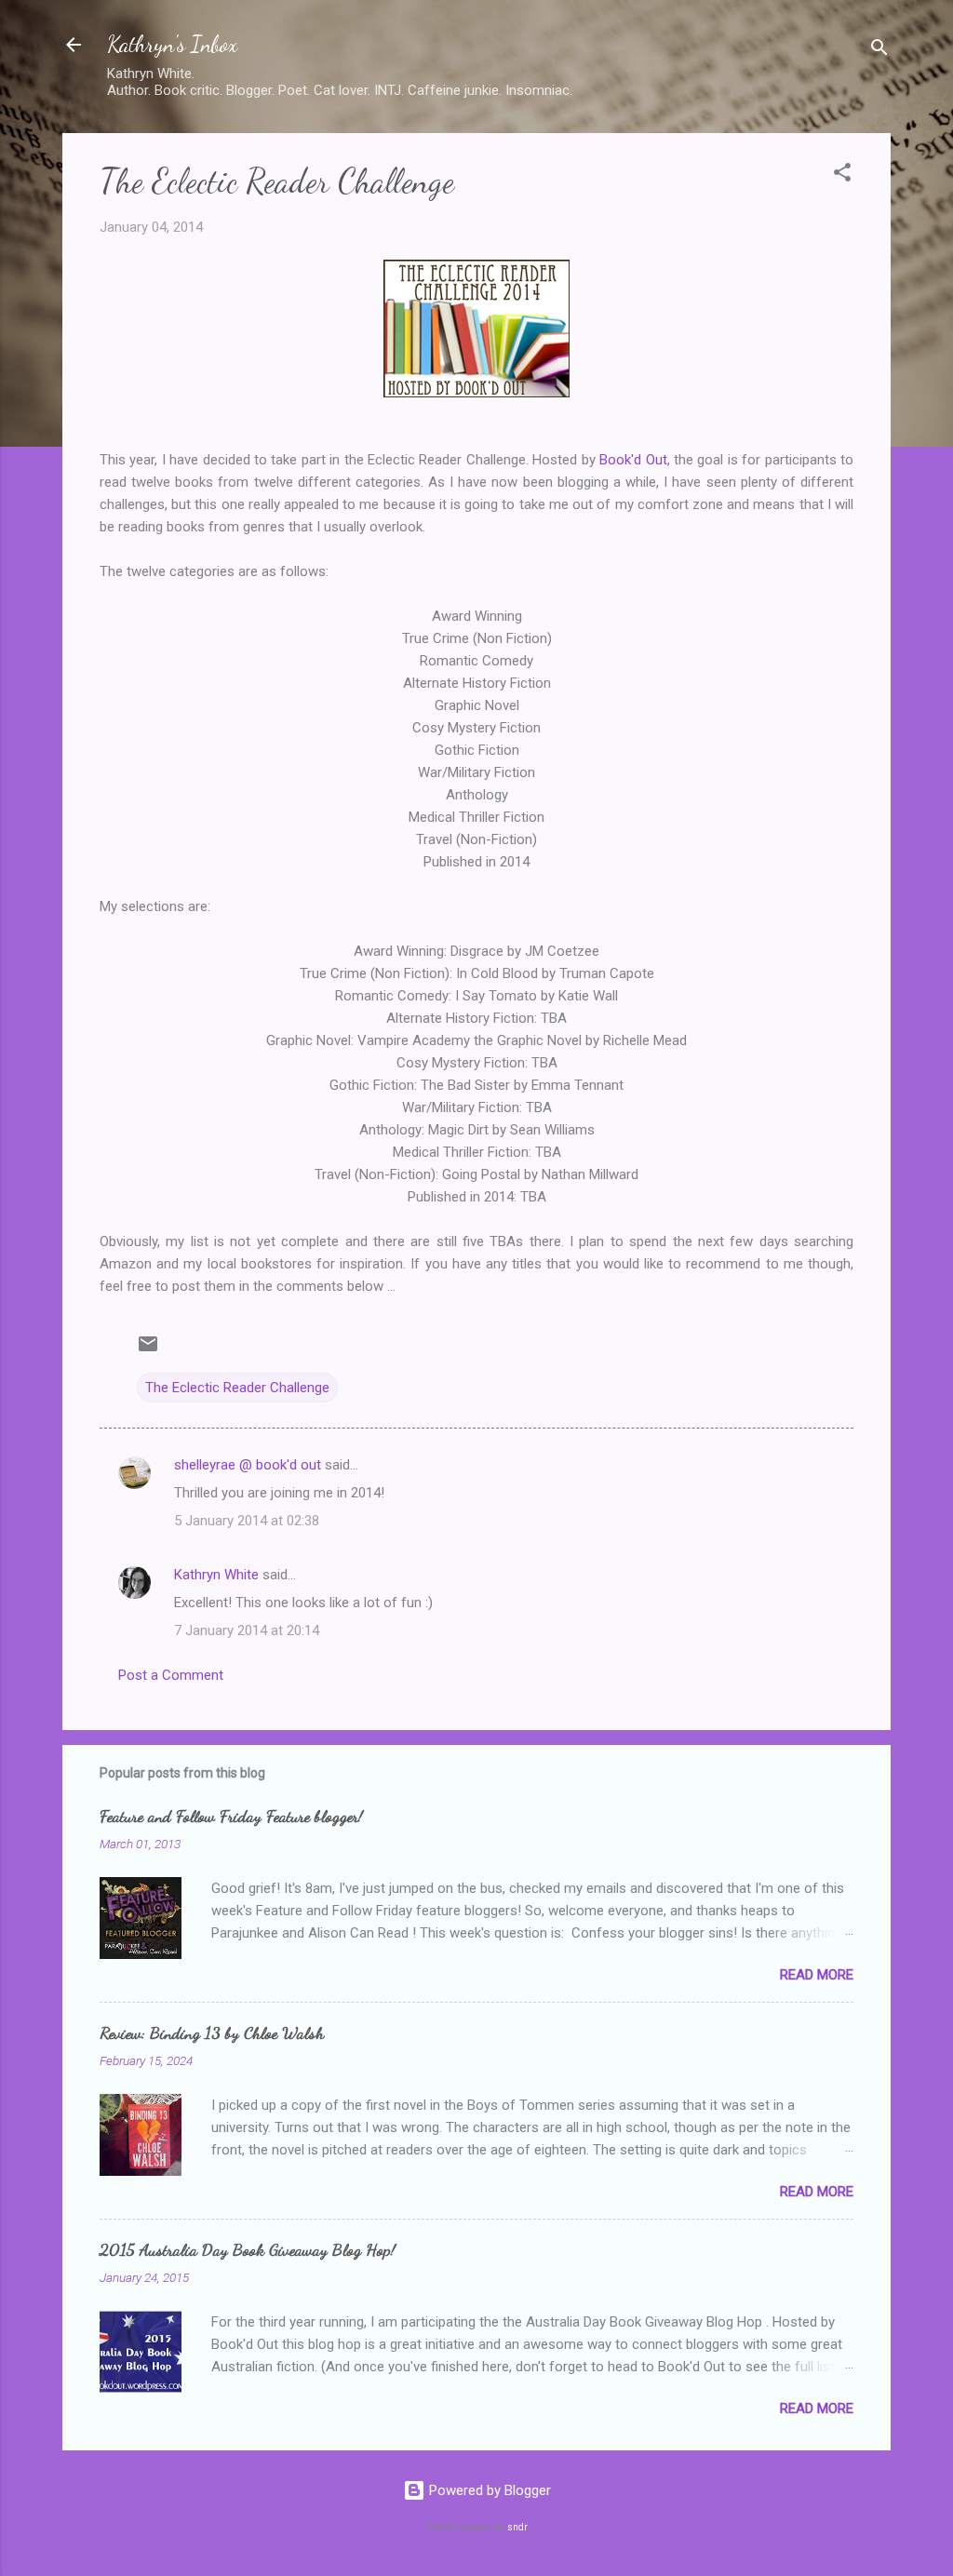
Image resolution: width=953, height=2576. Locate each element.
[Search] (879, 51)
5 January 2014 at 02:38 (247, 1521)
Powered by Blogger (488, 2490)
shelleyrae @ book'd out (248, 1465)
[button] (842, 175)
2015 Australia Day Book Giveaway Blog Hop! (248, 2249)
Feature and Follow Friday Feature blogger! (231, 1816)
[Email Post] (148, 1350)
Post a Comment (171, 1675)
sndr (517, 2527)
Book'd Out (633, 460)
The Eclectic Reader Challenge (237, 1388)
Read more (817, 1975)
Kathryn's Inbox (172, 44)
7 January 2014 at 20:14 (247, 1630)
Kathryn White (216, 1575)
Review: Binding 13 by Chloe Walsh (212, 2033)
